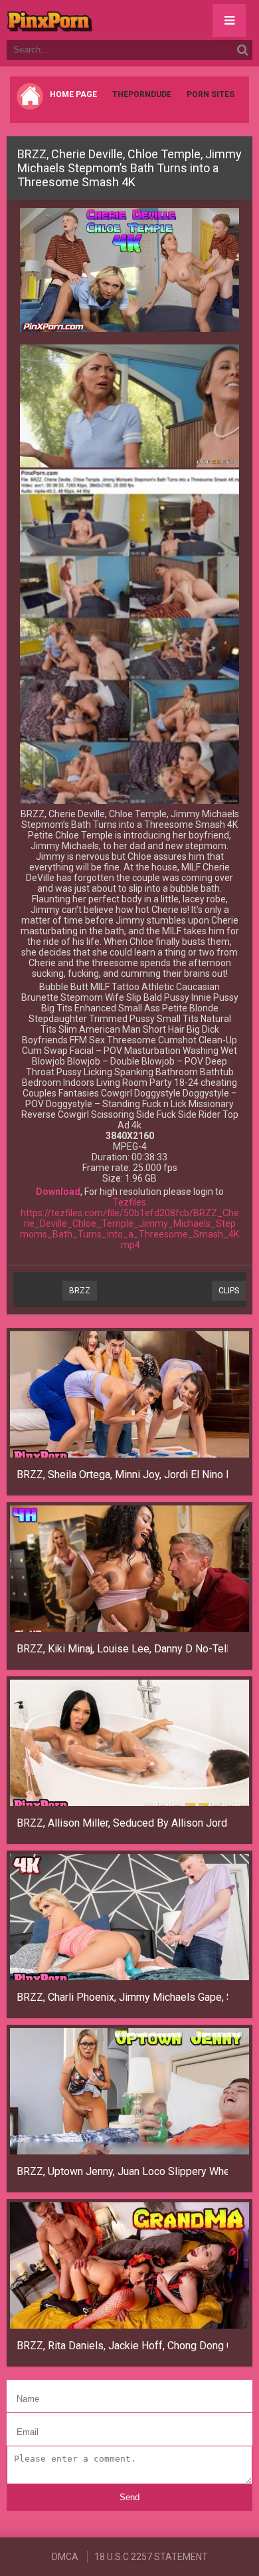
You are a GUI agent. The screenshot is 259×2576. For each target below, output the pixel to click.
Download (58, 1192)
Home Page (73, 94)
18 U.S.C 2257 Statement (151, 2557)
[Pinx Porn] (86, 20)
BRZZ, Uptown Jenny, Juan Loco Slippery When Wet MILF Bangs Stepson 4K (122, 2171)
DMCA (65, 2557)
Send (129, 2497)
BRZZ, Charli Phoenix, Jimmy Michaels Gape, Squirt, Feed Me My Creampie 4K (122, 1997)
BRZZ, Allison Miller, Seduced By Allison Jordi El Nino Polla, (122, 1823)
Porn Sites (211, 94)
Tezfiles (129, 1202)
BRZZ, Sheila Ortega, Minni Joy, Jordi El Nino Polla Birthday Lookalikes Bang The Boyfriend (122, 1475)
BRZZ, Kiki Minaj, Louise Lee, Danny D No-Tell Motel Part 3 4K (122, 1649)
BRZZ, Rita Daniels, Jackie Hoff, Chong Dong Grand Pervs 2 (122, 2346)
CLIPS (229, 1291)
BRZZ (80, 1291)
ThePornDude (142, 94)
